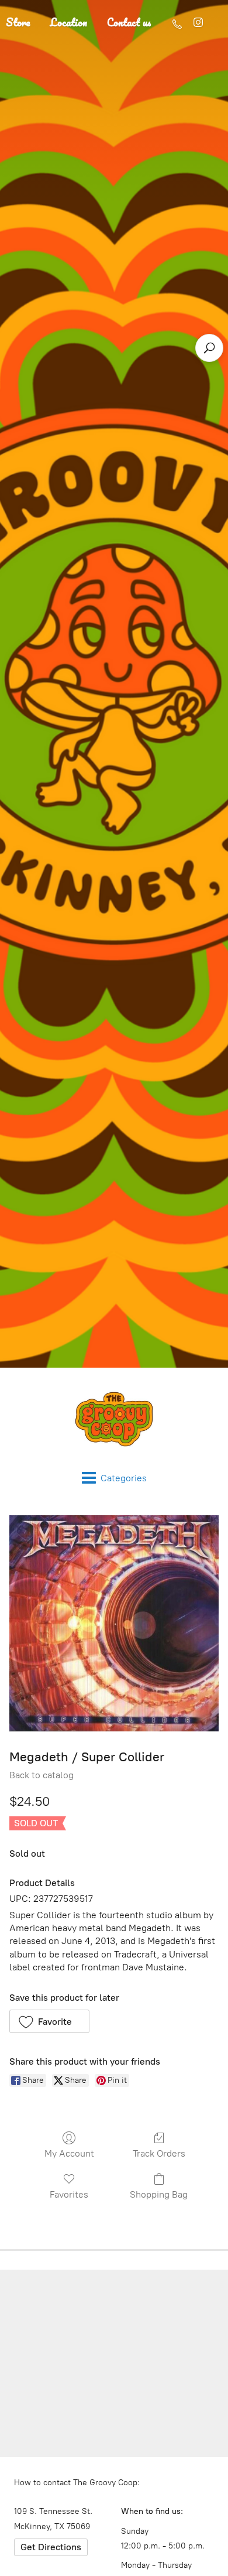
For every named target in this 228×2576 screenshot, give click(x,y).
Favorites (69, 2194)
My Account (69, 2153)
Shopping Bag (159, 2194)
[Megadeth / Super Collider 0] (114, 1623)
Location (69, 22)
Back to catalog (42, 1775)
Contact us (129, 22)
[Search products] (209, 348)
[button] (49, 2021)
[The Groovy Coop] (114, 1419)
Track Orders (159, 2153)
